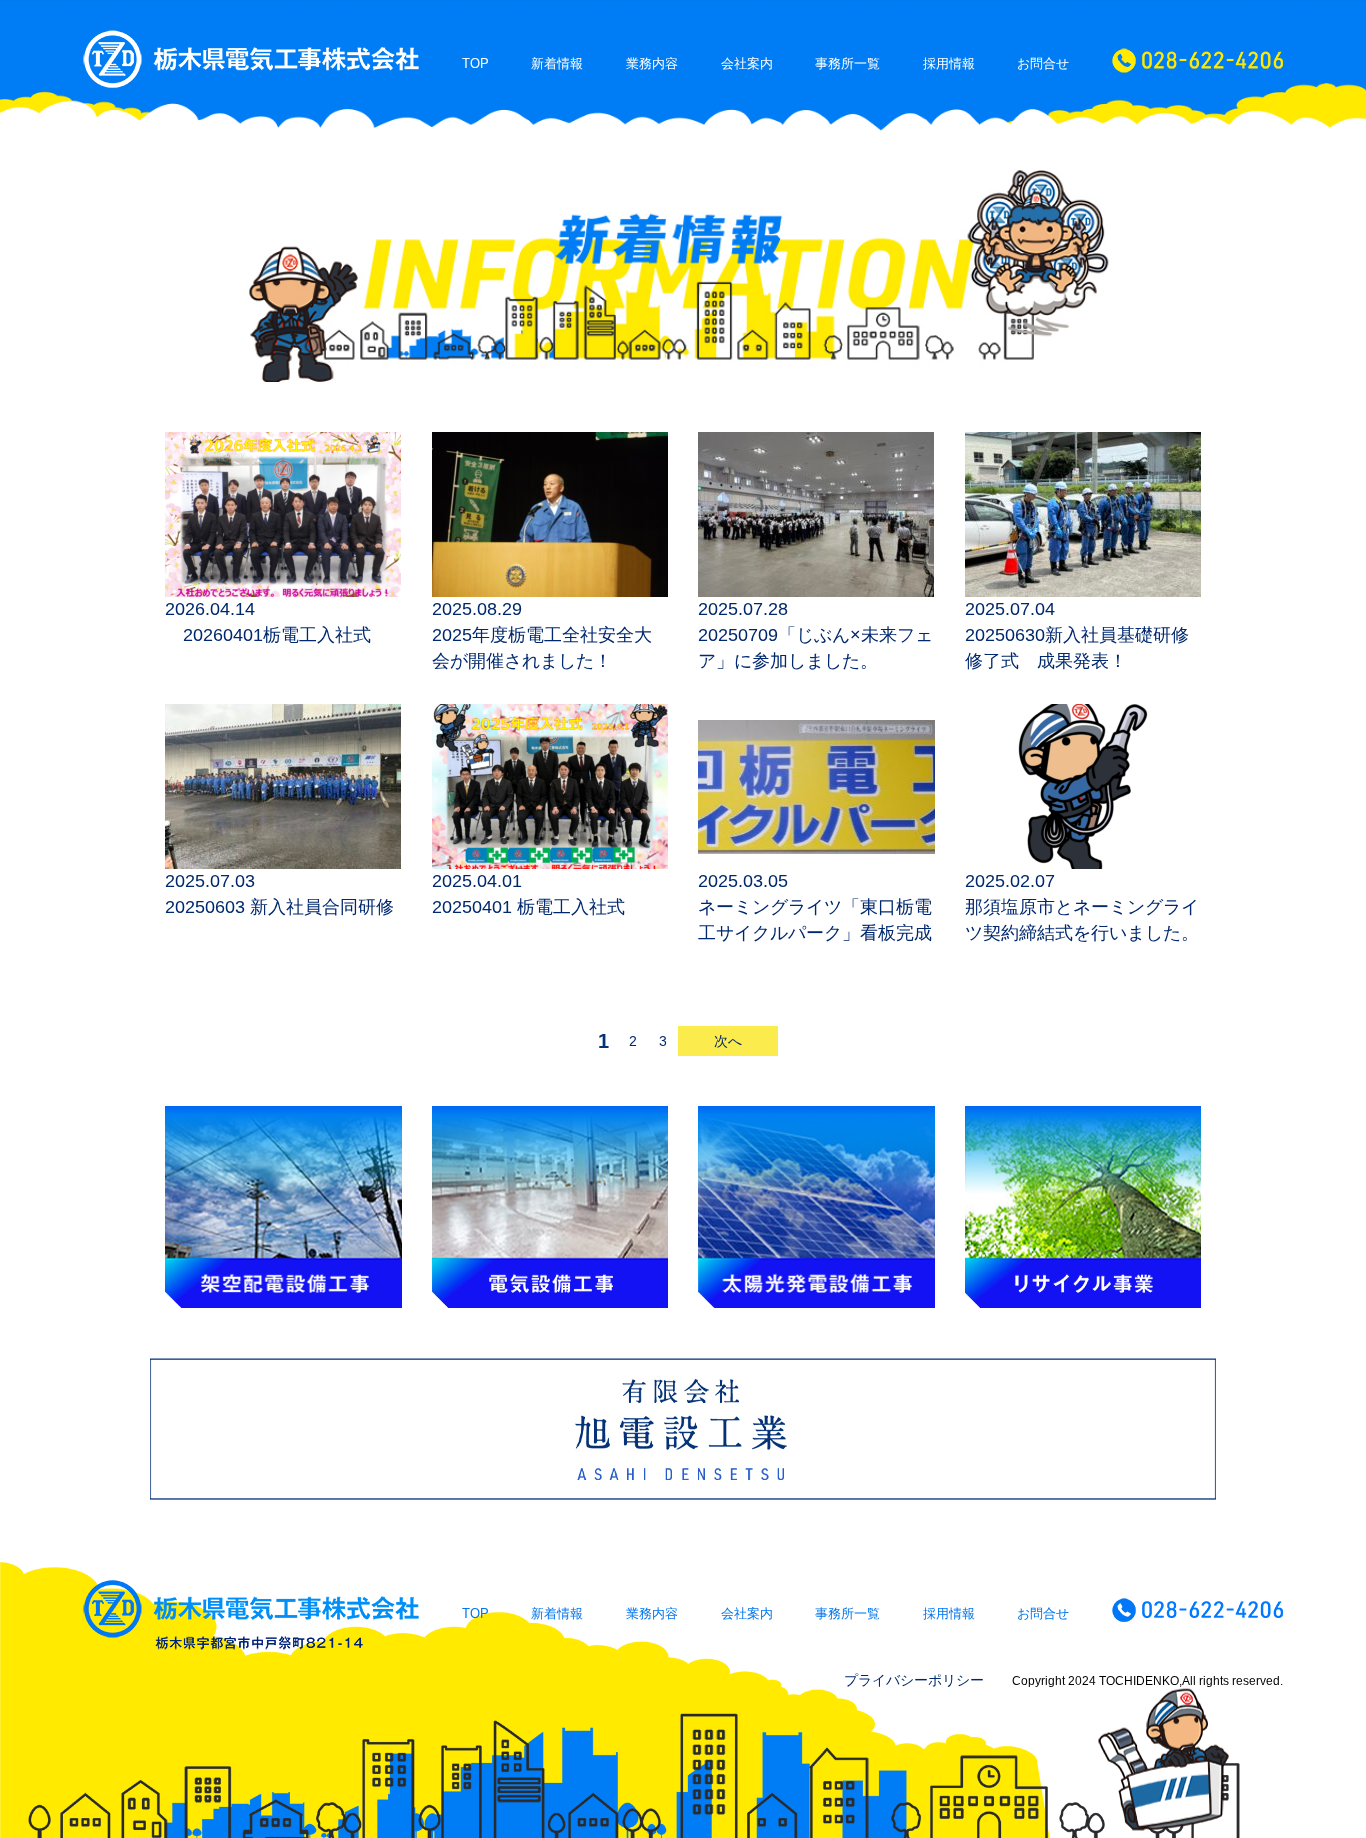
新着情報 (557, 63)
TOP (475, 63)
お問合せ (1043, 63)
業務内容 (652, 63)
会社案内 (747, 63)
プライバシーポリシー (914, 1680)
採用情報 (949, 63)
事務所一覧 (847, 63)
